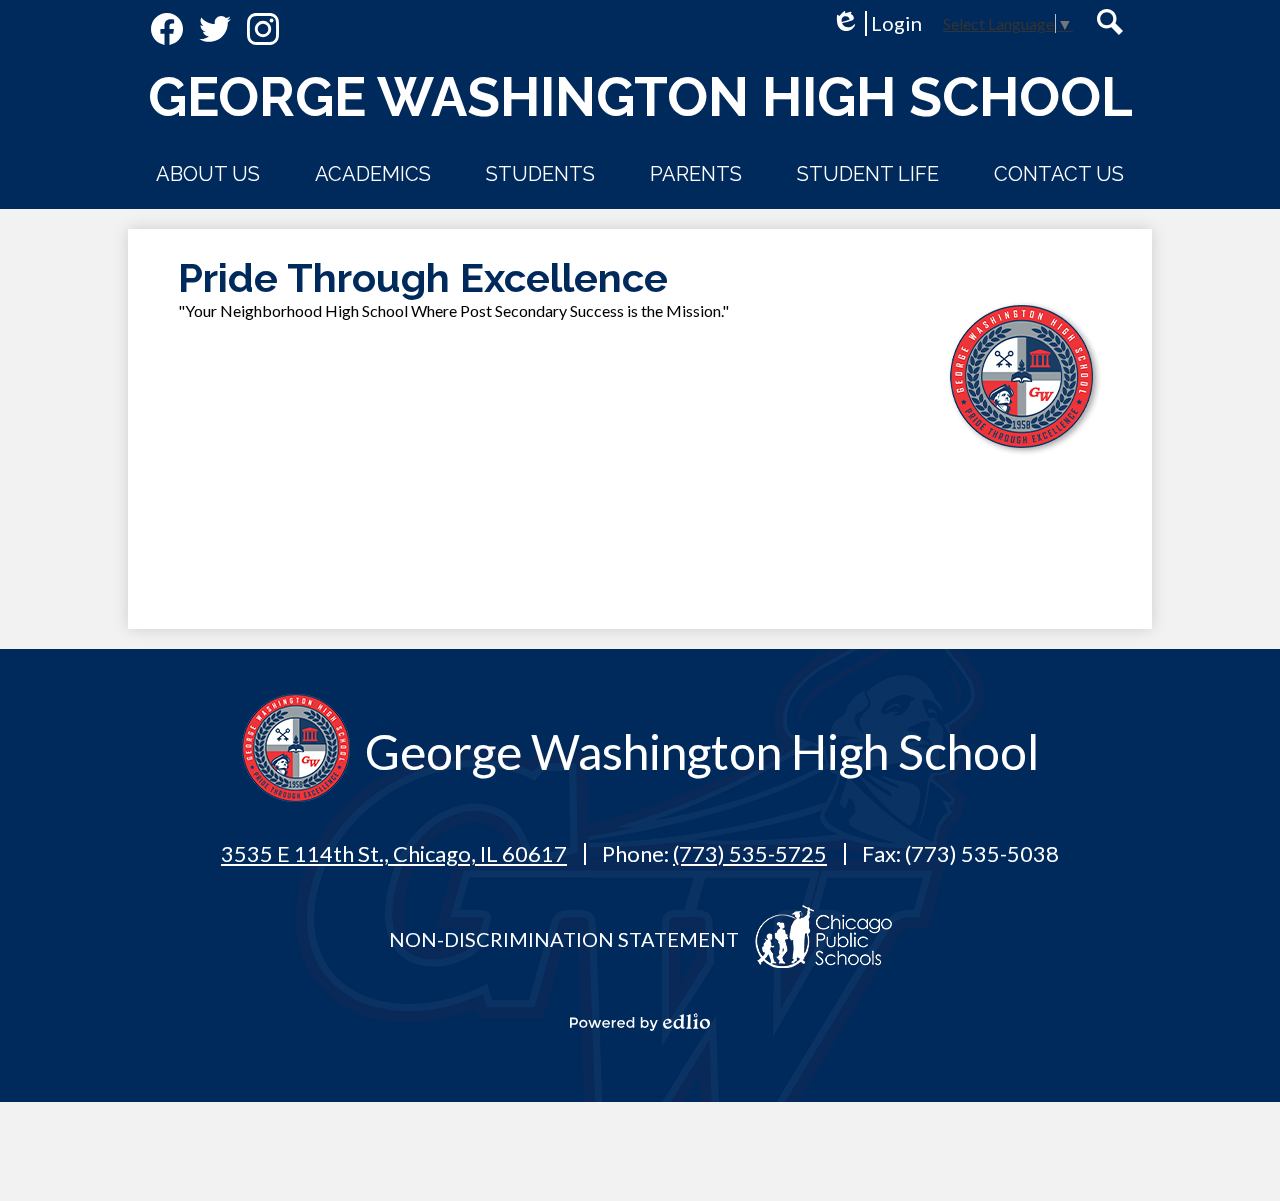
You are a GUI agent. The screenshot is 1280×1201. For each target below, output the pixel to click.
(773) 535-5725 (750, 853)
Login (876, 23)
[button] (208, 174)
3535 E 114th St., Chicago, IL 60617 (394, 853)
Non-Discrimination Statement (564, 939)
